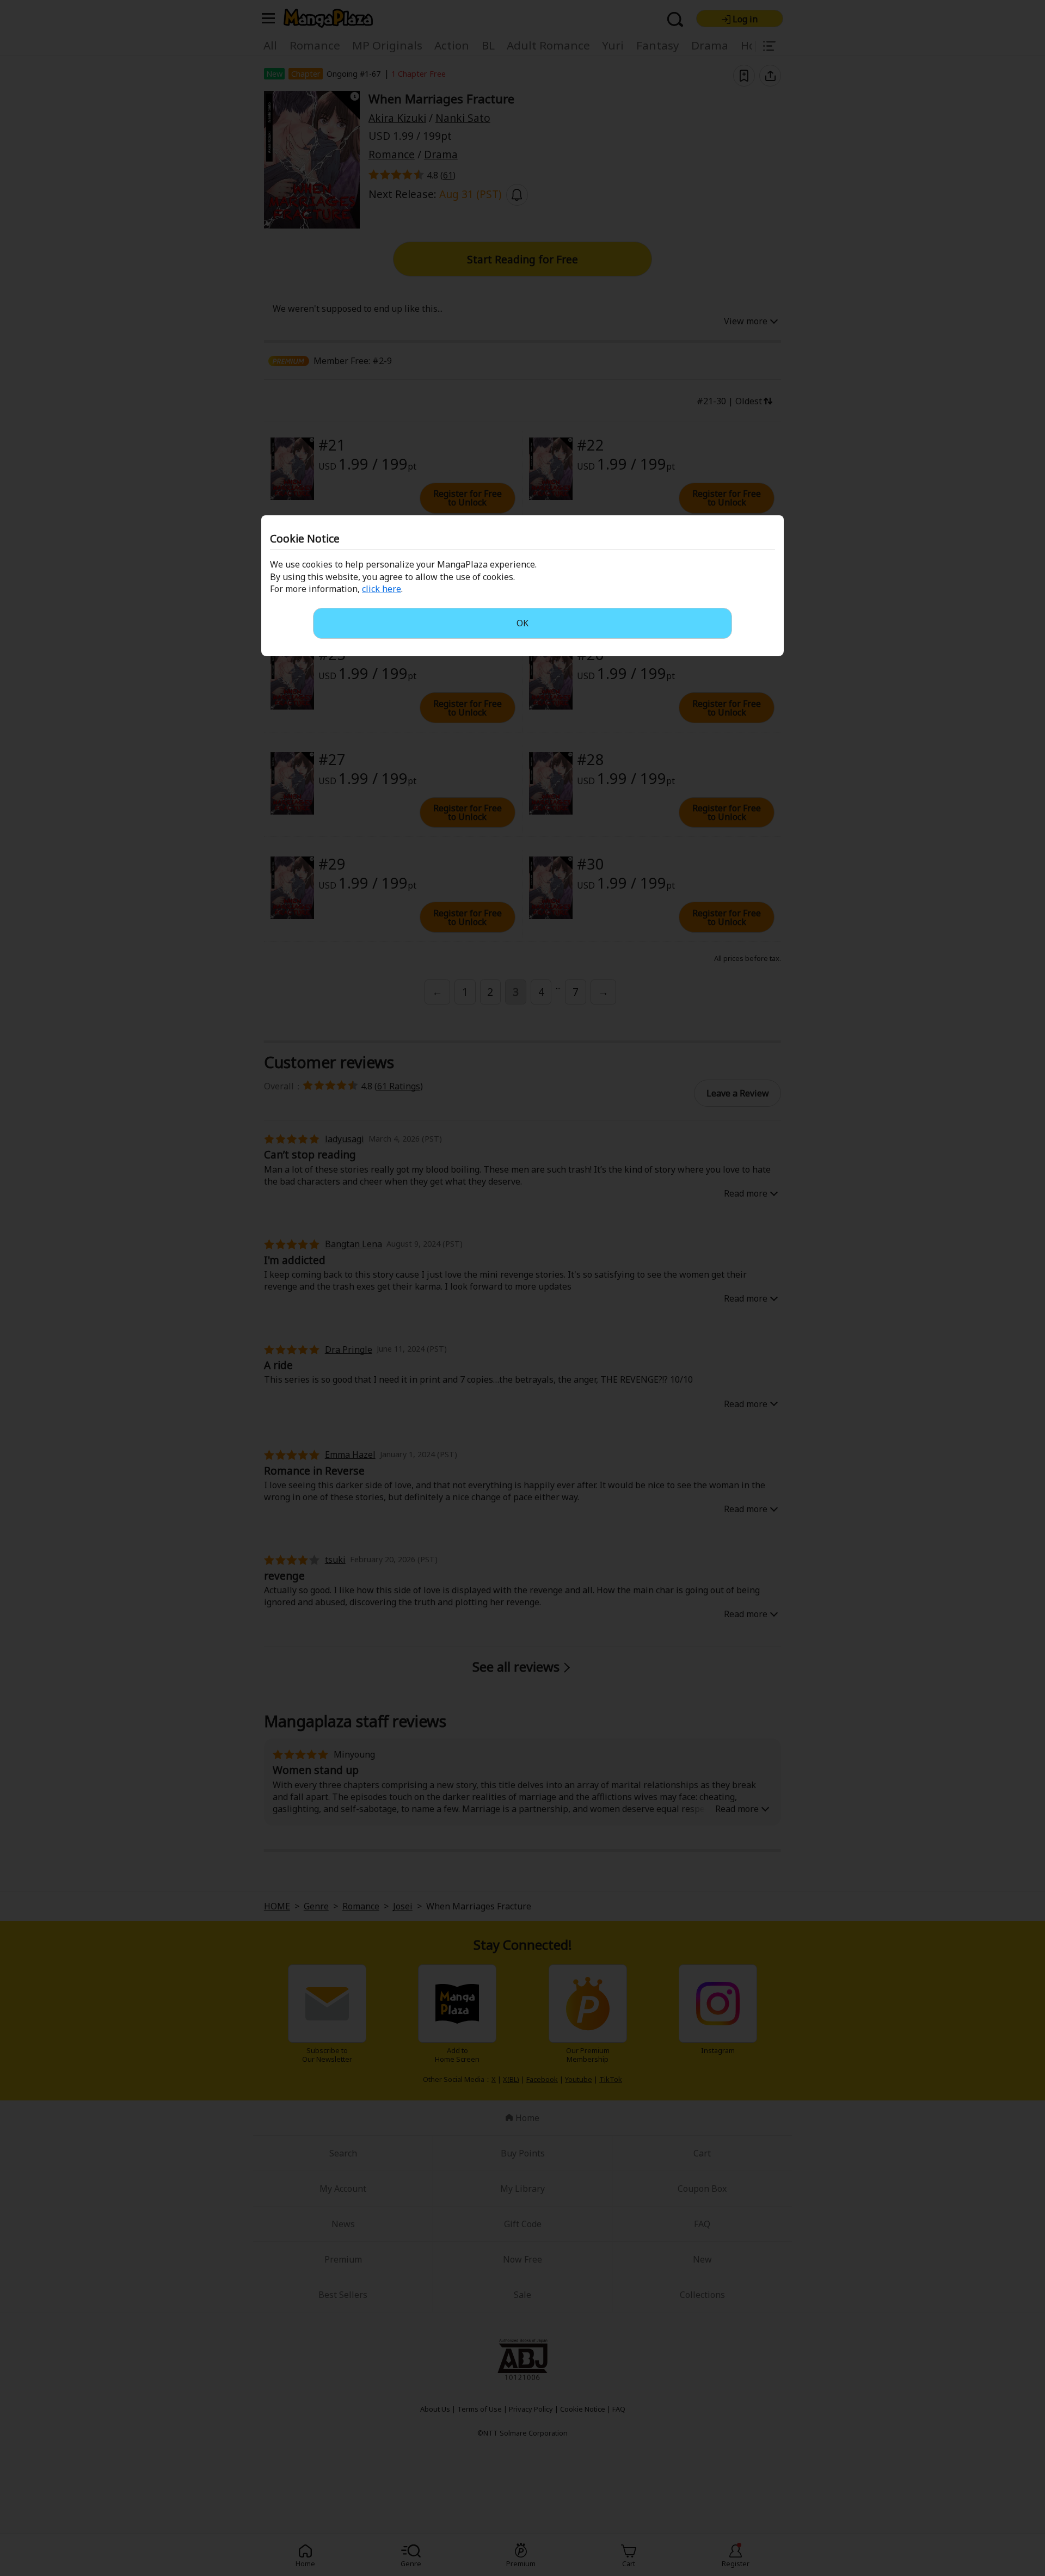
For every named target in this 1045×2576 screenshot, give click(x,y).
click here (382, 589)
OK (522, 623)
